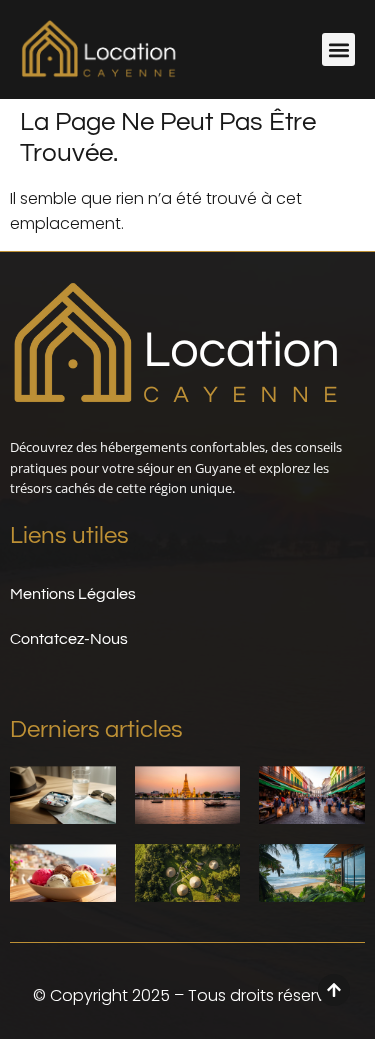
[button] (338, 49)
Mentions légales (73, 594)
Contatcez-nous (69, 639)
